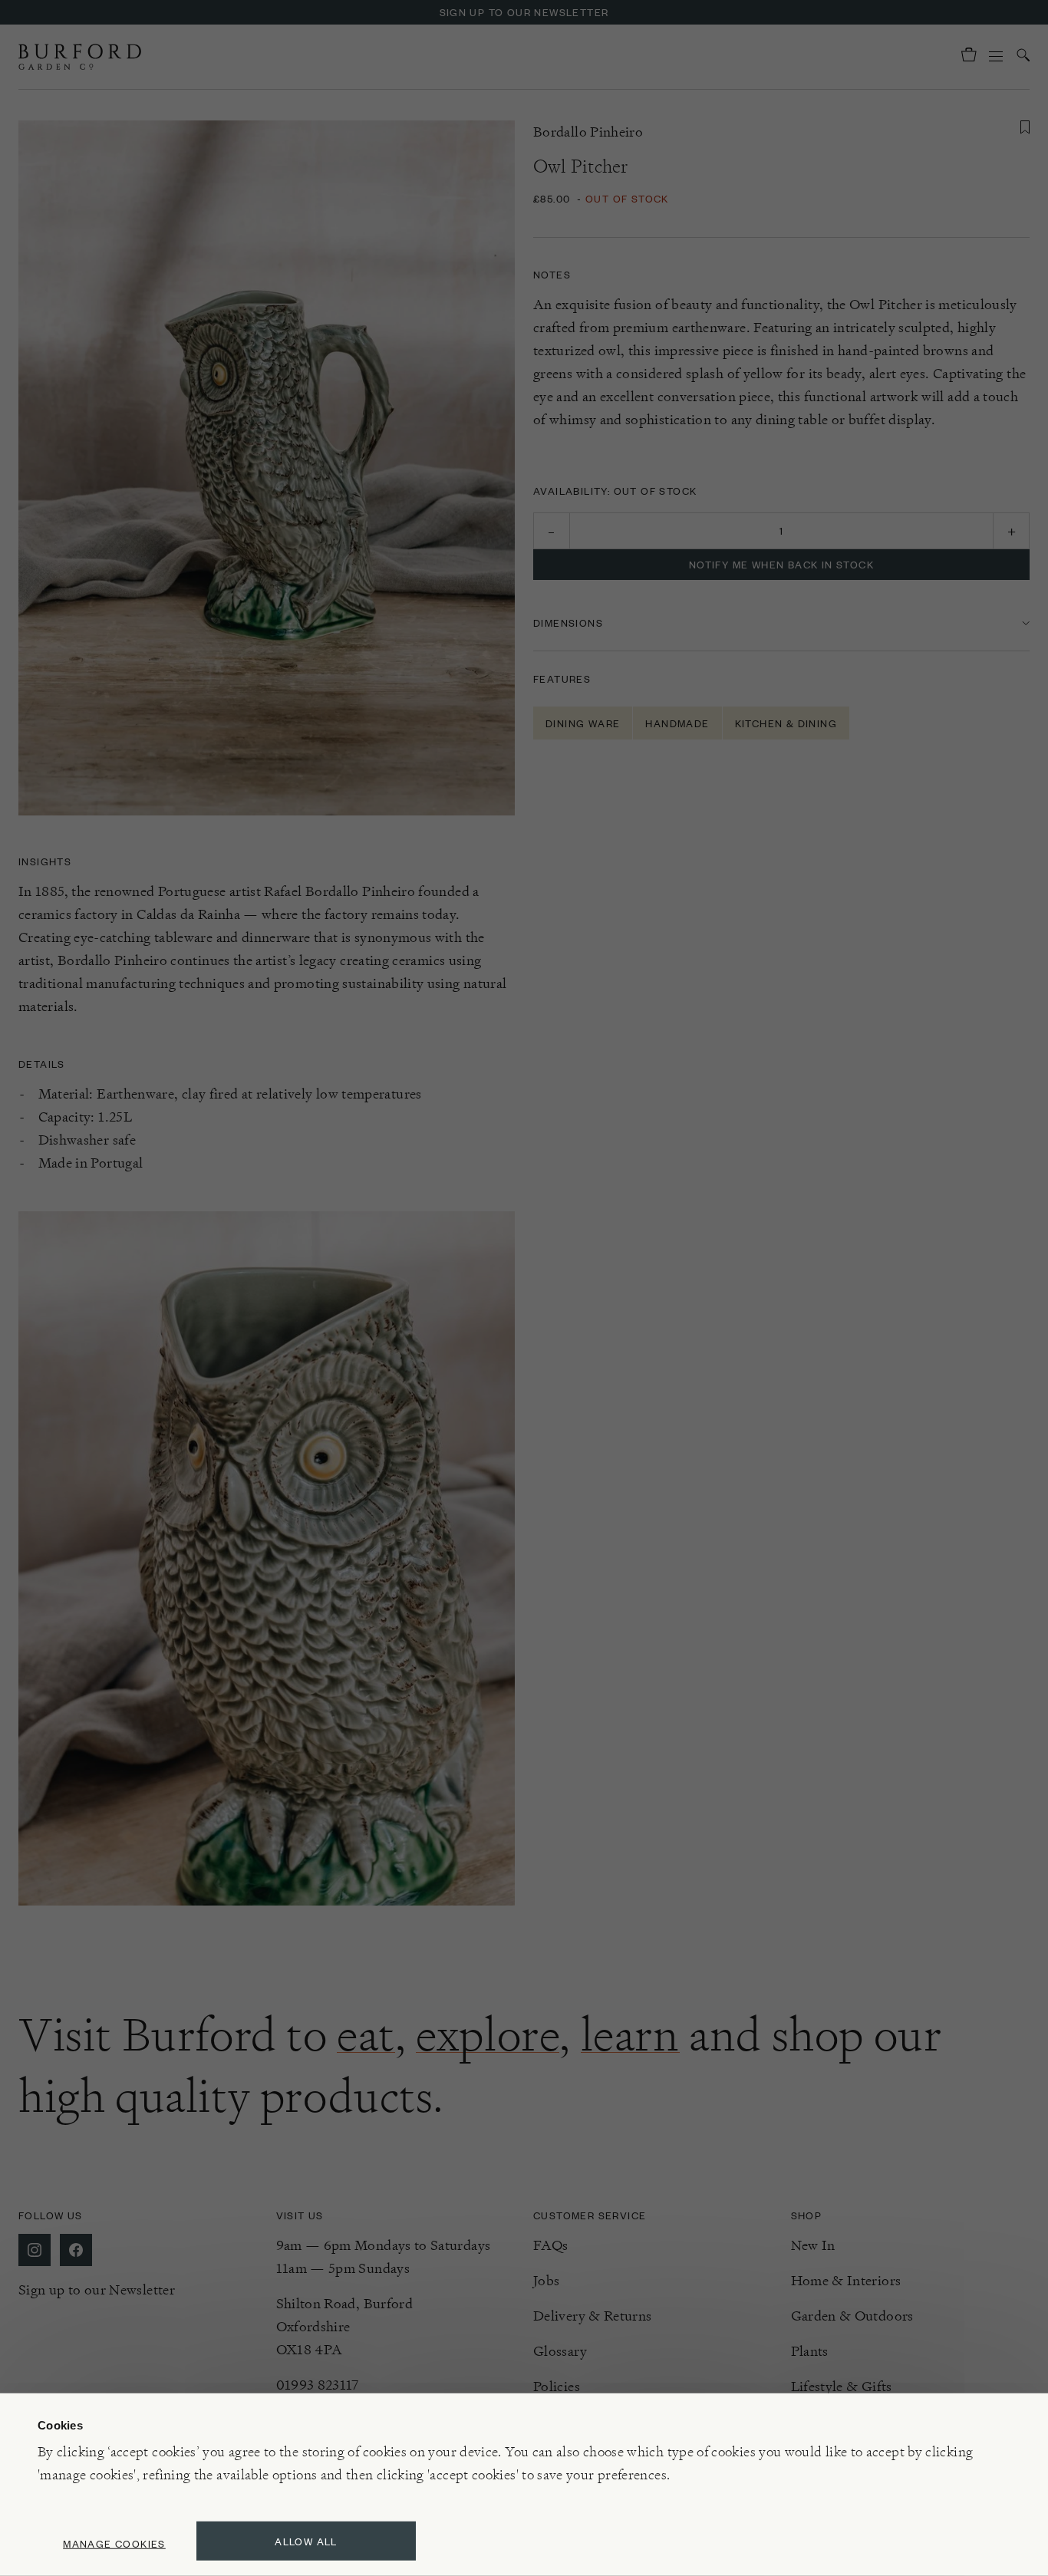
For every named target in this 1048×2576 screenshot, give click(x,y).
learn (630, 2034)
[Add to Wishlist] (1025, 127)
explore (488, 2034)
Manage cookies (114, 2543)
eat (366, 2034)
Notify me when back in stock (781, 564)
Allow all (306, 2541)
